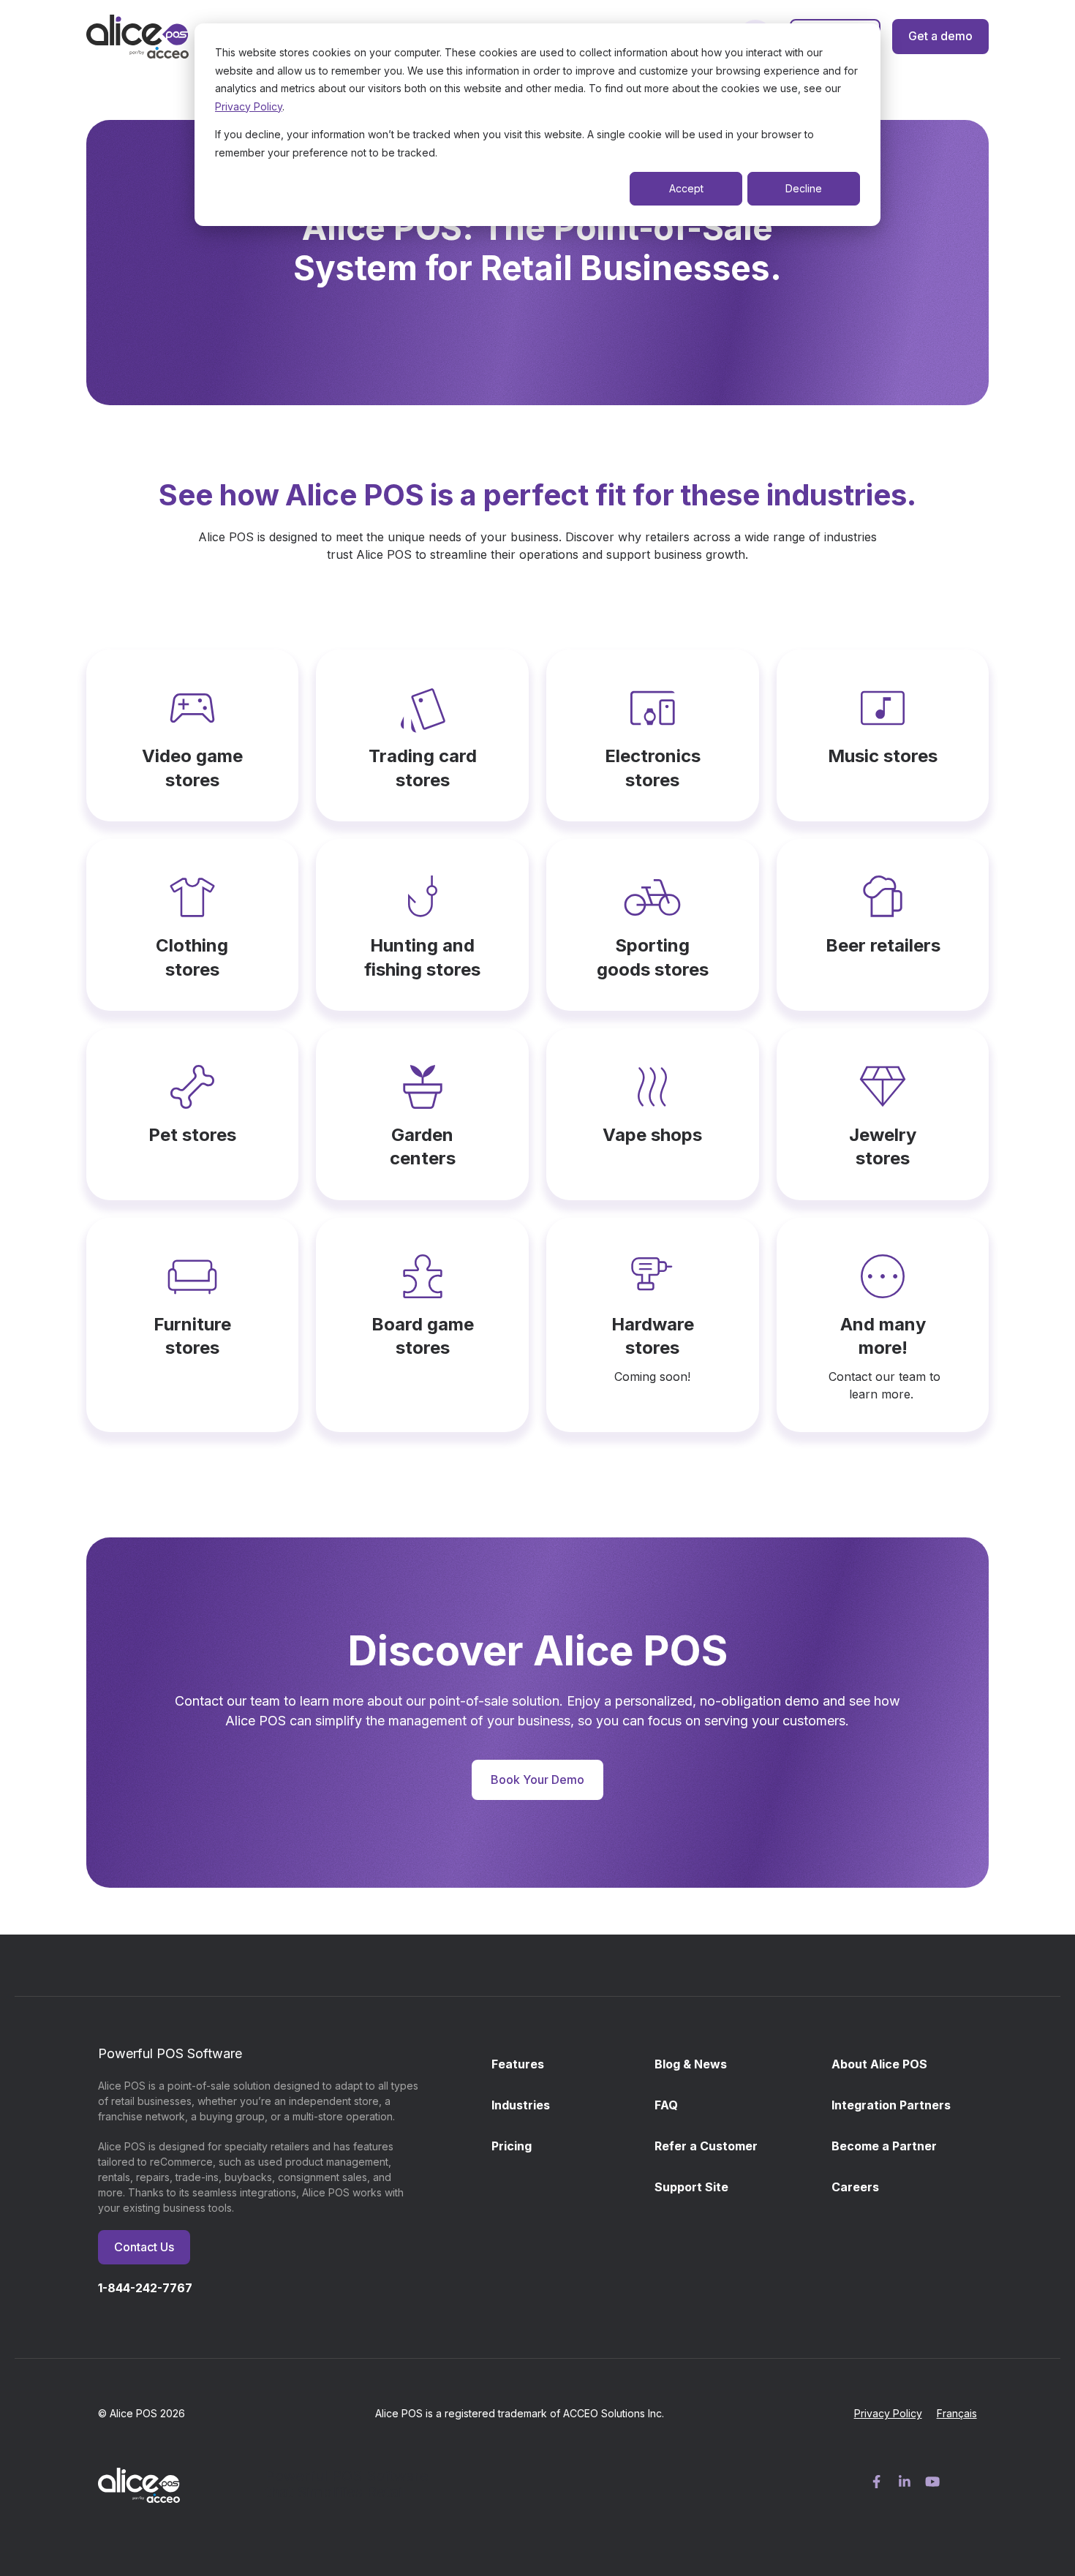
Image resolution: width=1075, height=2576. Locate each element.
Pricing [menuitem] (512, 2146)
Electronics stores (653, 768)
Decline (804, 188)
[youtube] (932, 2482)
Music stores (883, 756)
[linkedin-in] (905, 2482)
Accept (686, 188)
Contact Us (144, 2247)
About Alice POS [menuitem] (879, 2064)
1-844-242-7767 (145, 2288)
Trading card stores (423, 768)
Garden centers (423, 1146)
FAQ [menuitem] (666, 2105)
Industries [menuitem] (521, 2105)
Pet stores (192, 1135)
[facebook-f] (877, 2482)
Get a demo (940, 36)
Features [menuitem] (518, 2064)
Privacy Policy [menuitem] (888, 2413)
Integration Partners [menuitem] (891, 2105)
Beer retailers (883, 945)
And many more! (883, 1336)
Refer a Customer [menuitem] (706, 2146)
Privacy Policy (249, 106)
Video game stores (192, 768)
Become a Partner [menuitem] (884, 2146)
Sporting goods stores (653, 957)
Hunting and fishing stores (422, 957)
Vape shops (652, 1135)
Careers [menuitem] (855, 2187)
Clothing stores (192, 957)
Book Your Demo (537, 1780)
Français (957, 2413)
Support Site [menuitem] (691, 2187)
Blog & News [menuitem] (691, 2064)
